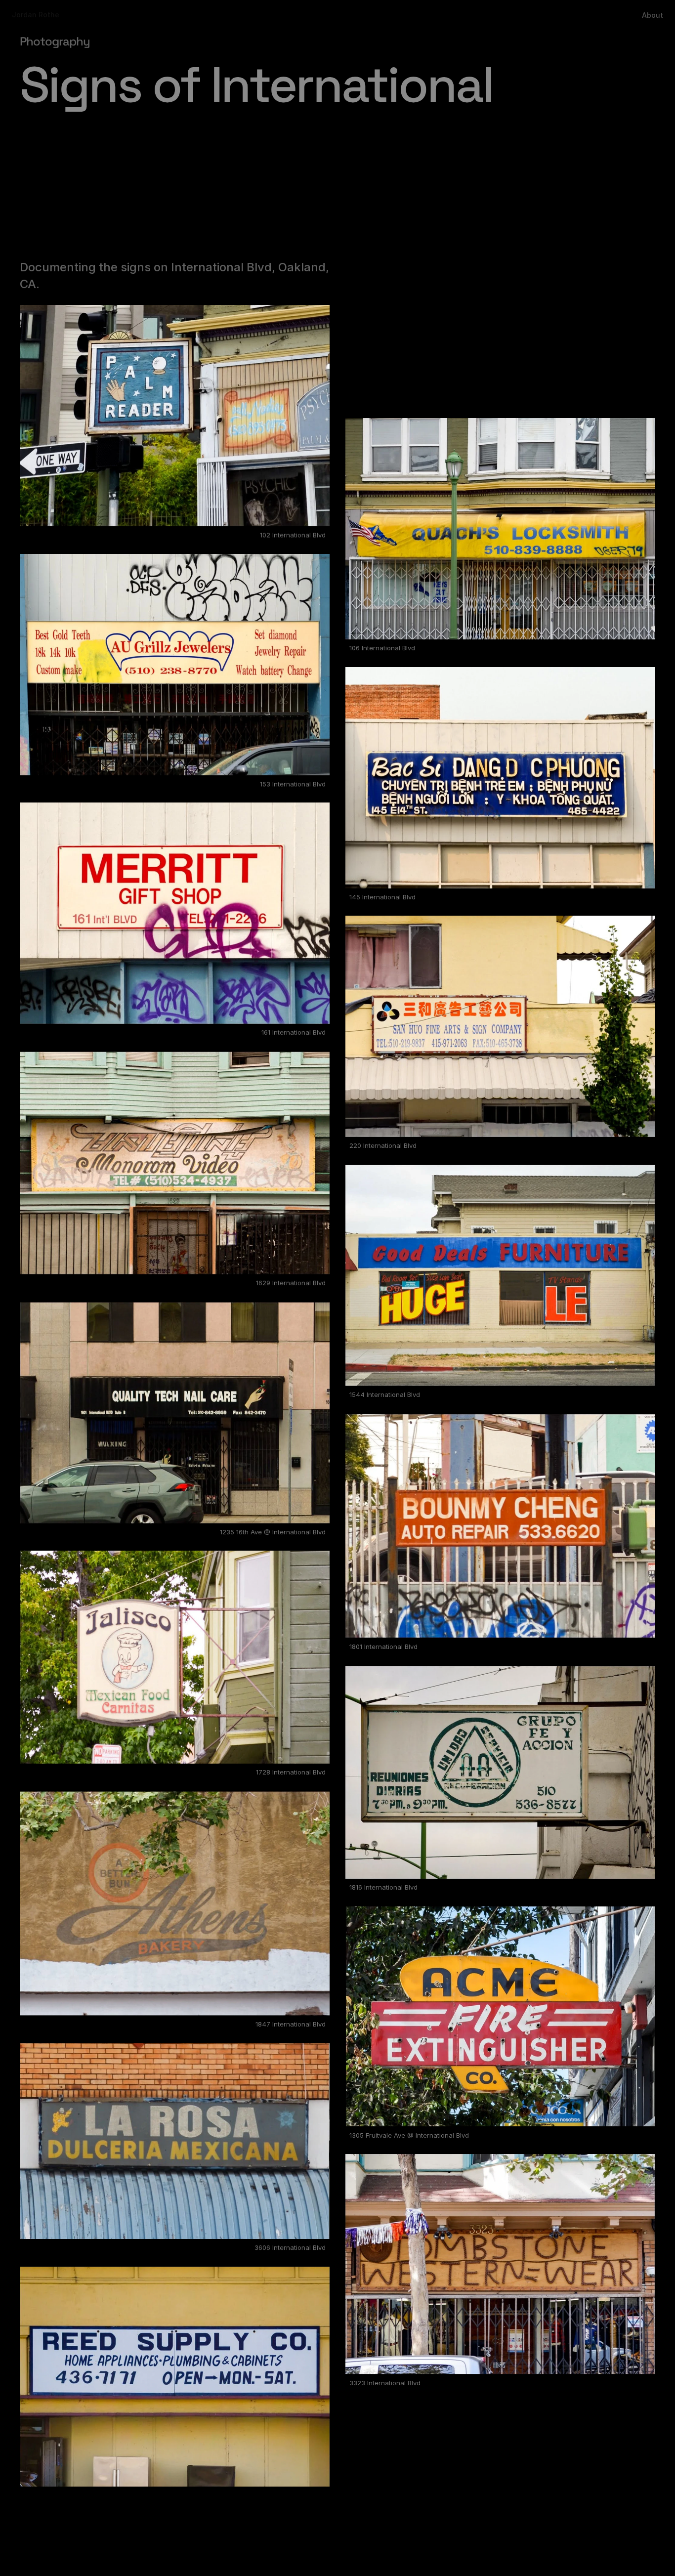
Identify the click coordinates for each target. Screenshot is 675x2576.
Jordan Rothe (36, 15)
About (653, 15)
